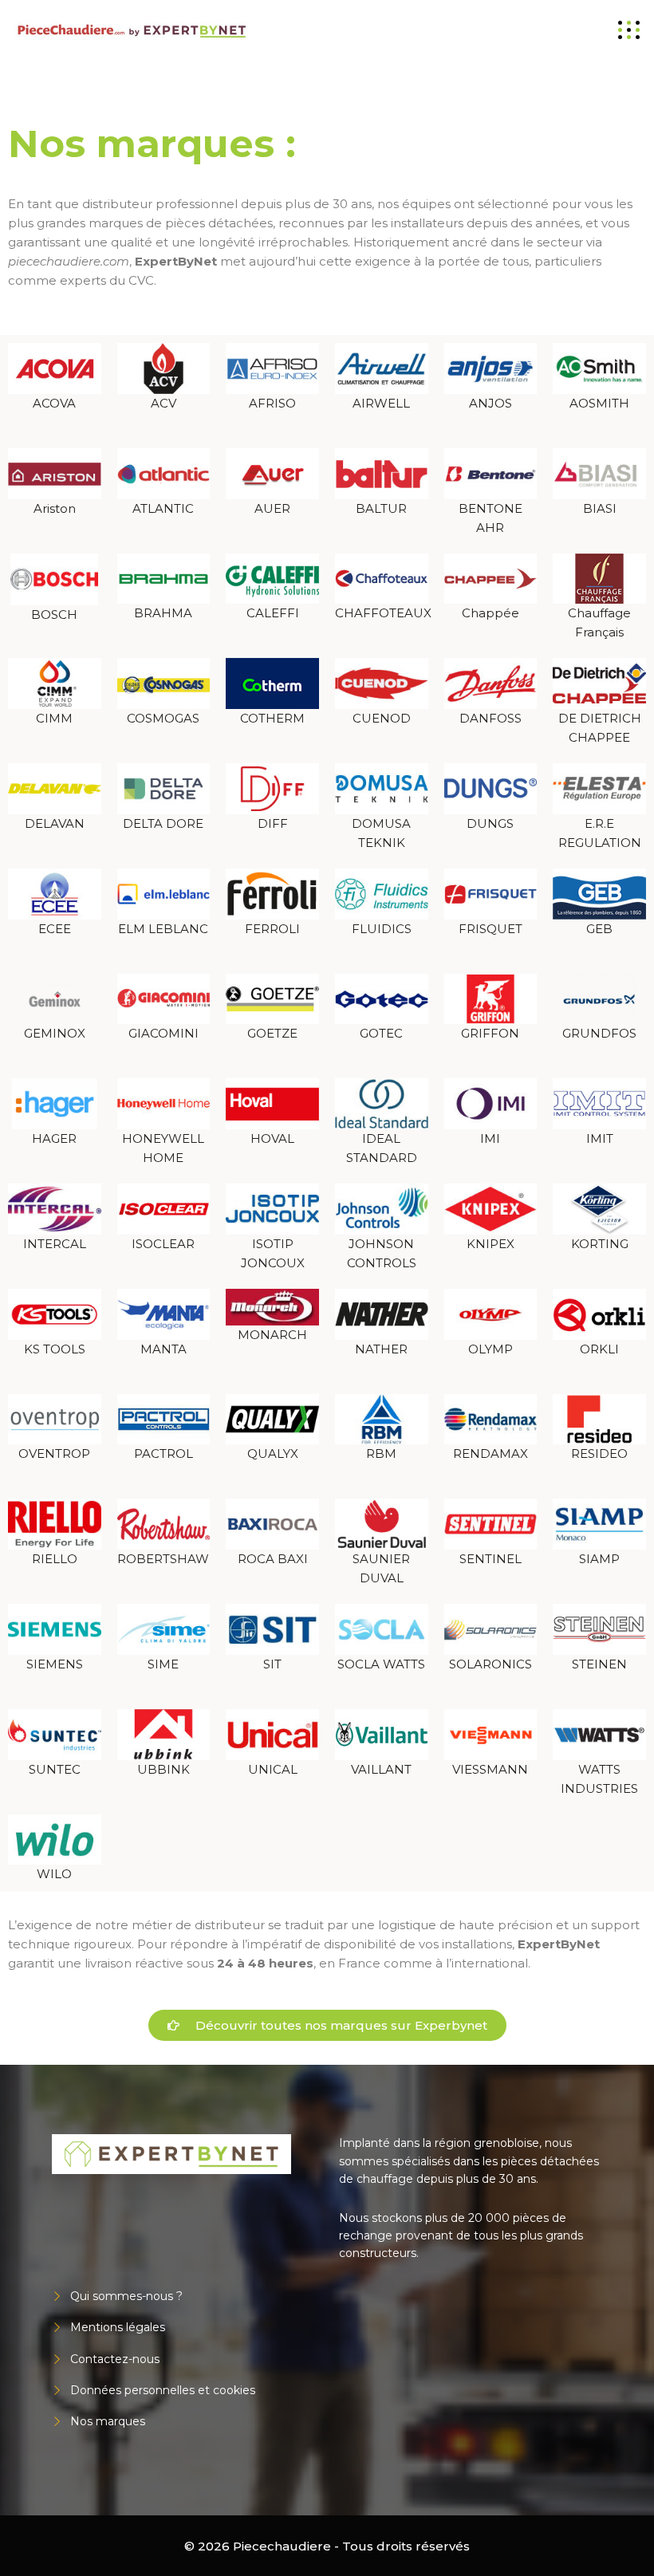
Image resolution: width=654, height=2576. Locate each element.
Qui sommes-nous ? (126, 2296)
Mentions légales (118, 2327)
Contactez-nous (115, 2359)
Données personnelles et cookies (163, 2390)
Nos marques (108, 2421)
